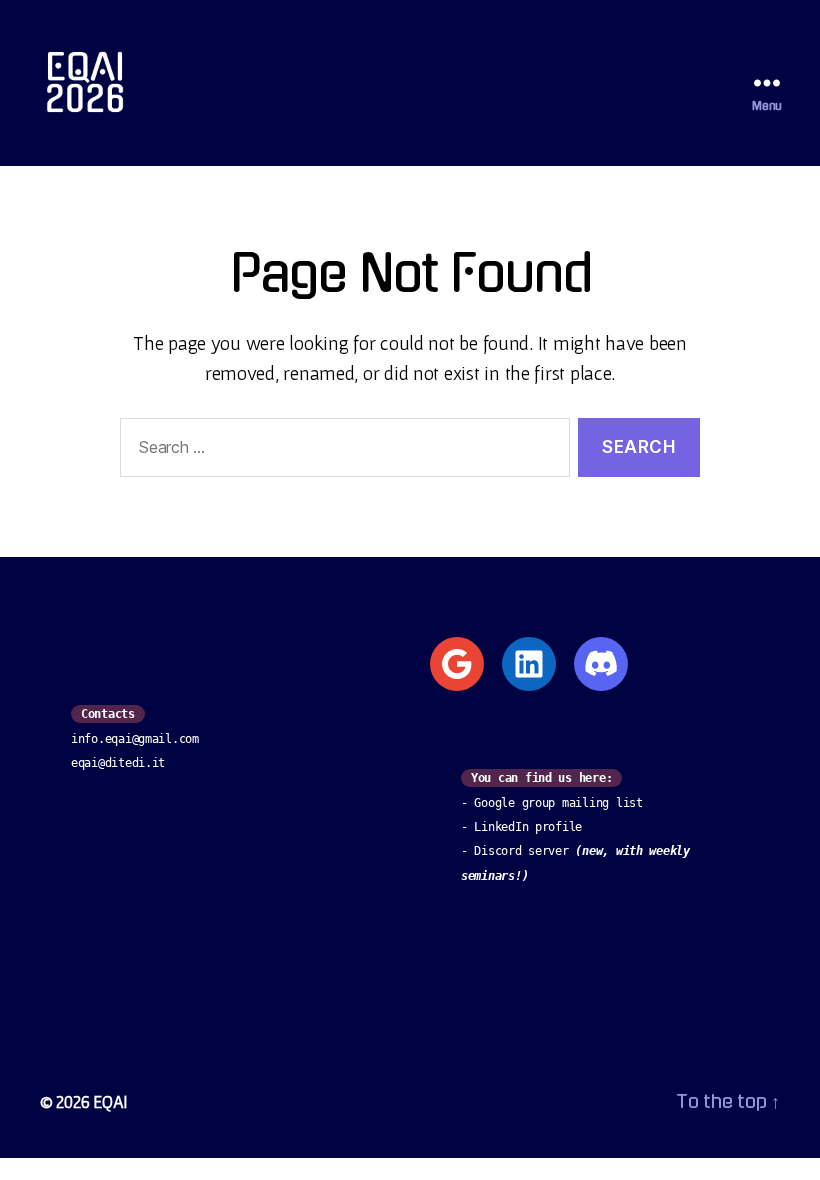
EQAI (110, 1101)
